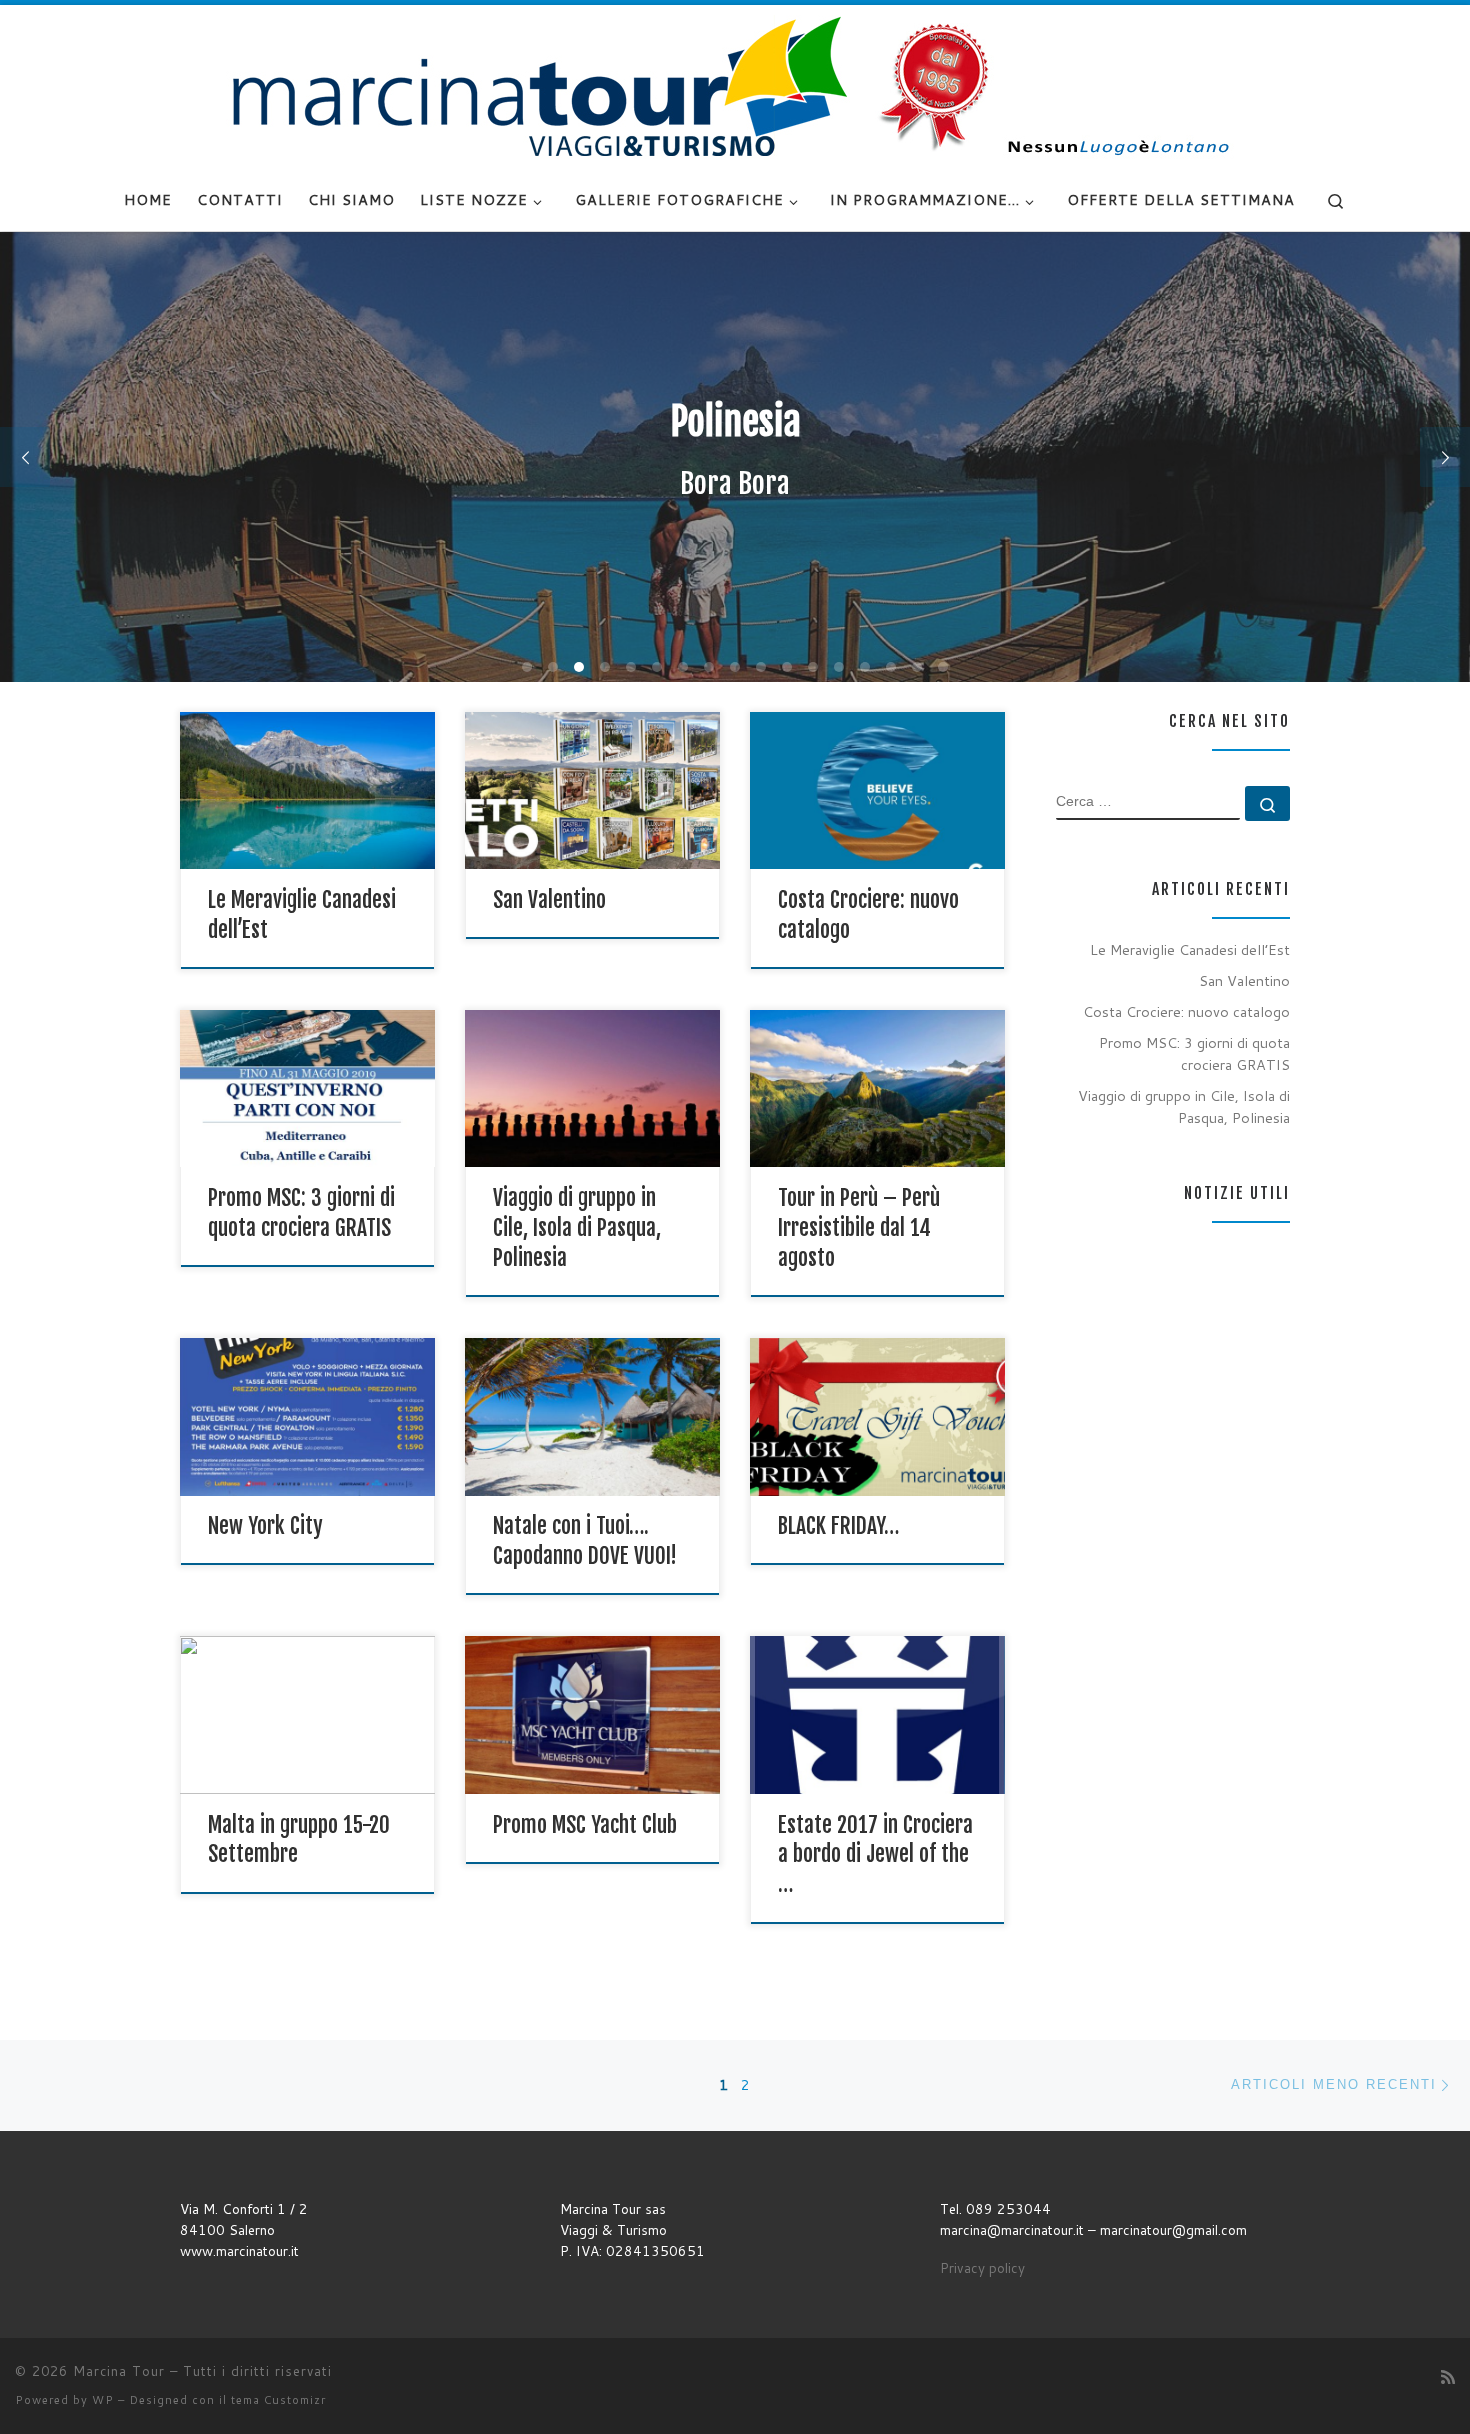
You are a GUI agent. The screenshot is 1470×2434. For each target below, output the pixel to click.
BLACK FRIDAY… (838, 1525)
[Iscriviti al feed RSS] (1448, 2376)
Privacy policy (982, 2267)
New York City (265, 1525)
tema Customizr (278, 2400)
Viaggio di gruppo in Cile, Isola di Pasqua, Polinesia (577, 1227)
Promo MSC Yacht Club (585, 1824)
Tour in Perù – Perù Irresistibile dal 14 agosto (859, 1227)
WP (103, 2400)
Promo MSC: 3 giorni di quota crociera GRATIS (1194, 1053)
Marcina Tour (119, 2371)
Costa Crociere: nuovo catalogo (1186, 1011)
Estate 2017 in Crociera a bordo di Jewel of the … (875, 1854)
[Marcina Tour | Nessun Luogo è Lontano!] (735, 86)
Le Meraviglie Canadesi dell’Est (1190, 949)
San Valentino (549, 899)
